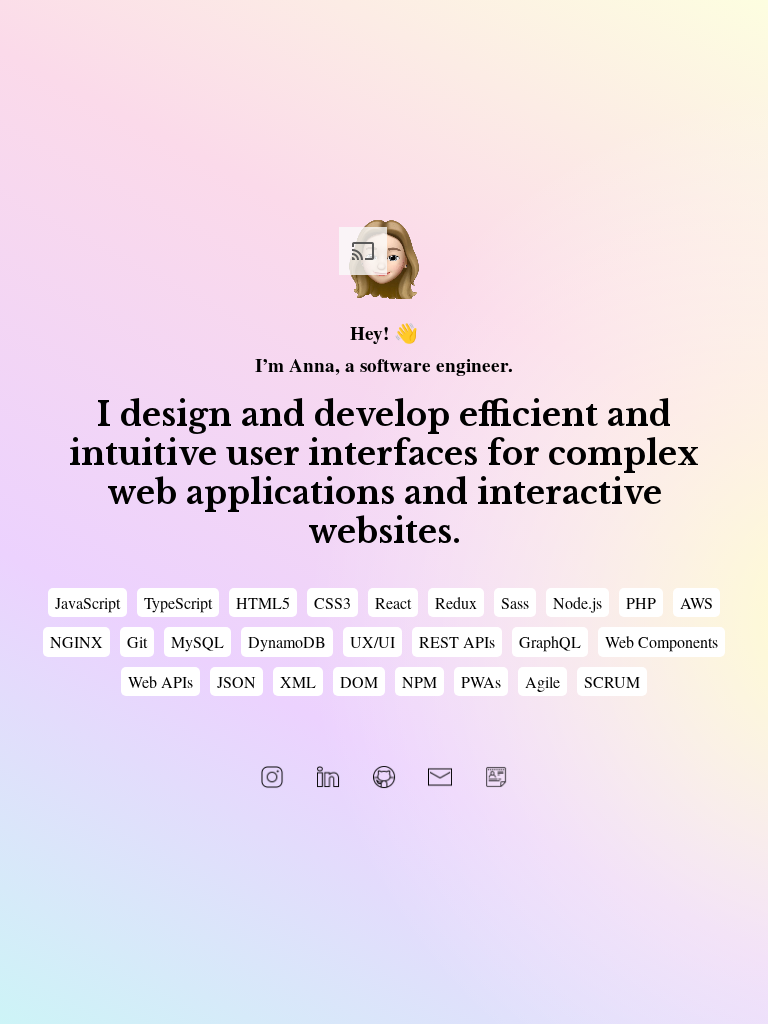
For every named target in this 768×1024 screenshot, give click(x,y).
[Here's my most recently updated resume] (496, 777)
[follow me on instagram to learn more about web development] (272, 777)
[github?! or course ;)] (384, 777)
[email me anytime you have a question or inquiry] (440, 777)
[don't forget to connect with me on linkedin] (328, 777)
